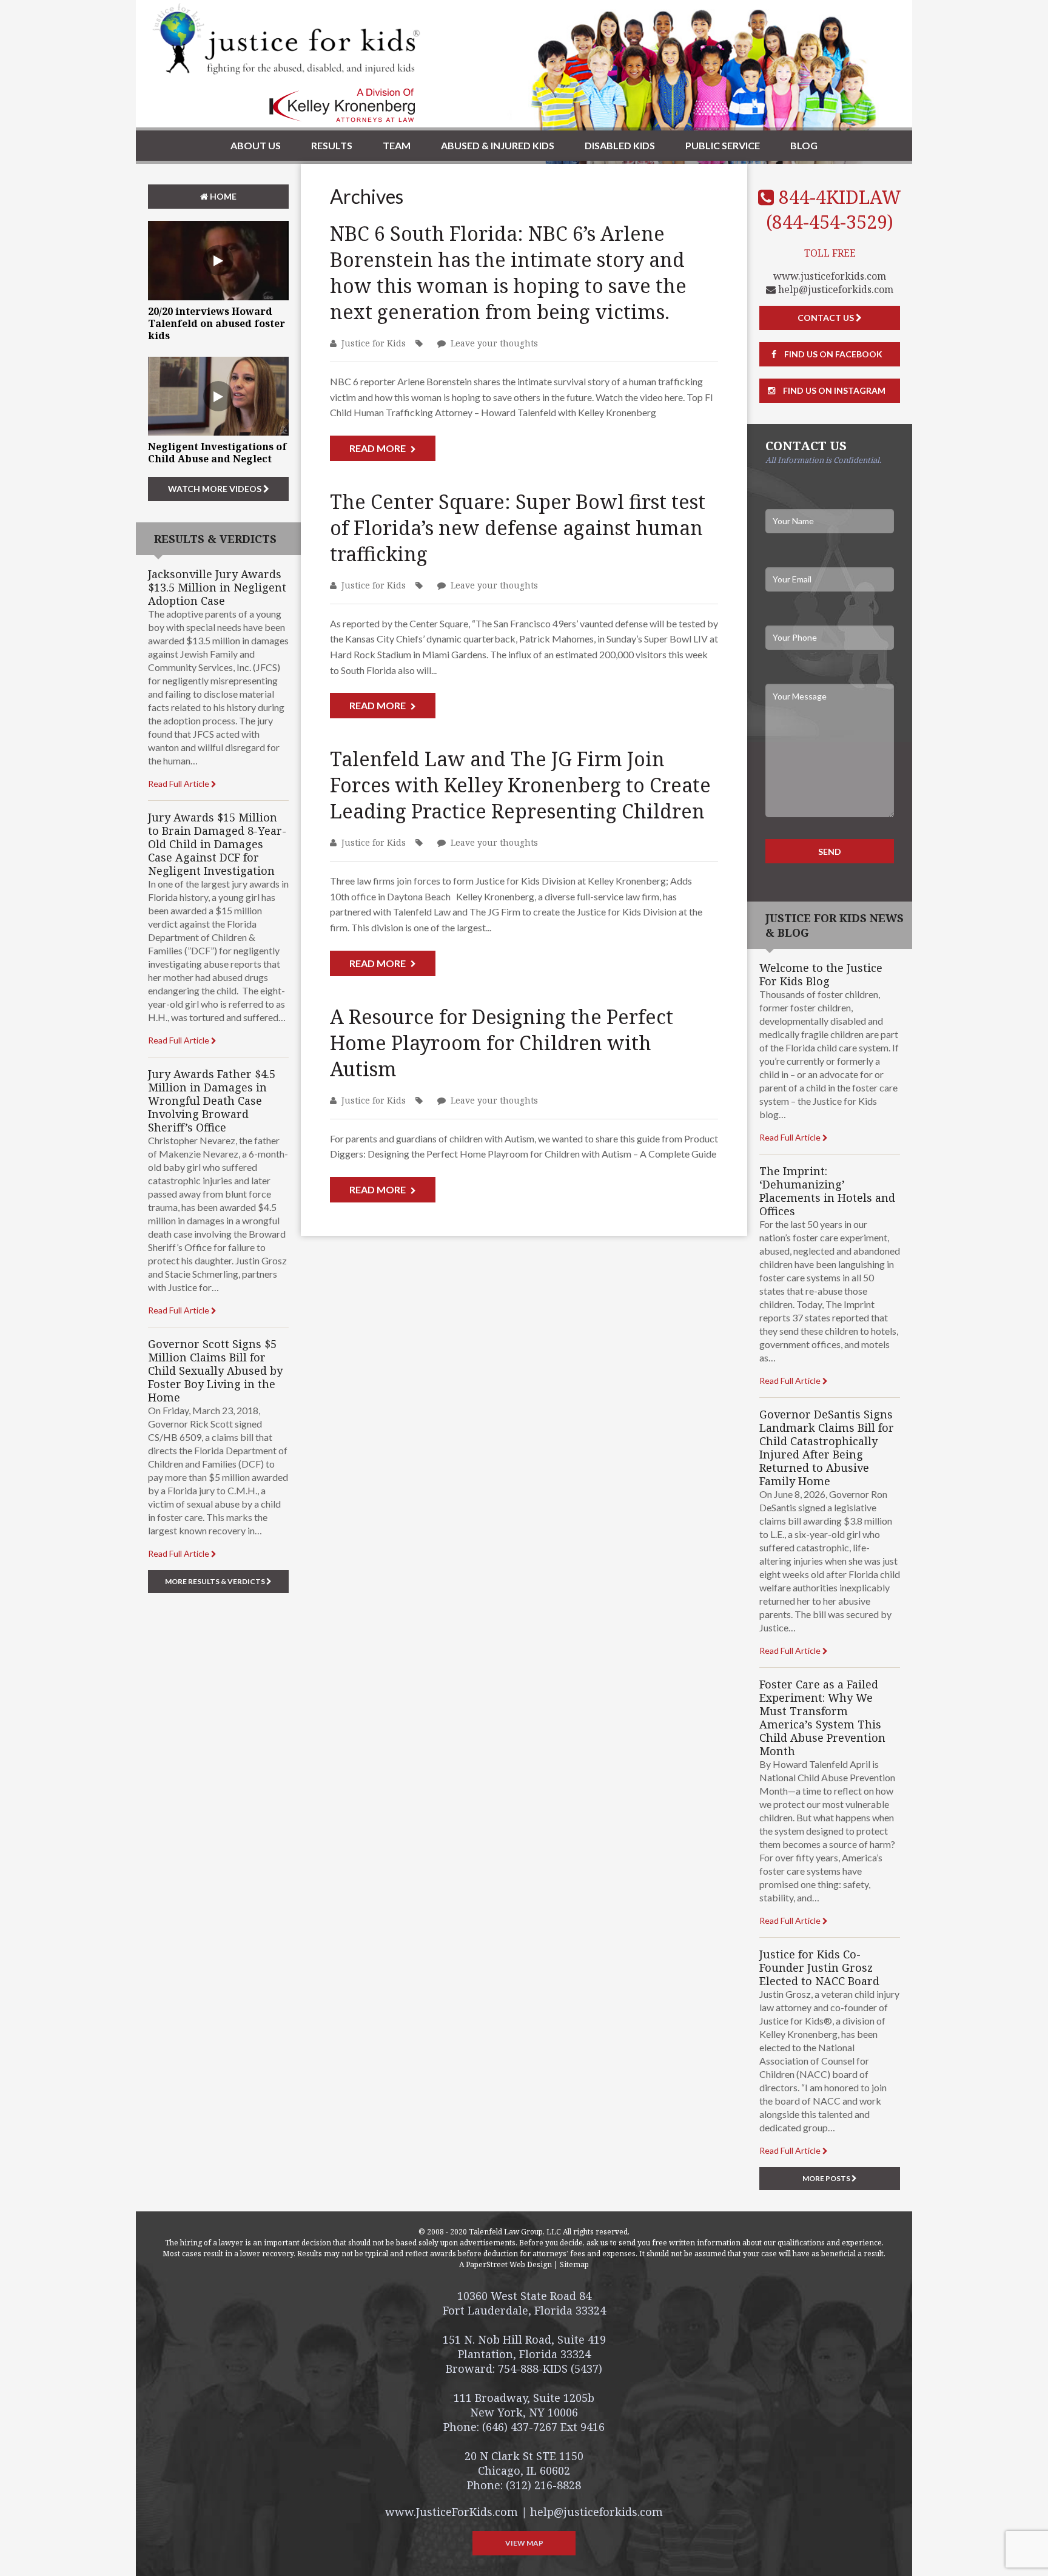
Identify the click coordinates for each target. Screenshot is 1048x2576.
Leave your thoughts (494, 343)
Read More (378, 448)
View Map (524, 2543)
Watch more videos (216, 489)
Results (332, 145)
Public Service (723, 145)
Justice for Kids (374, 343)
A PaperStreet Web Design (506, 2264)
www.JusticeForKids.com (452, 2512)
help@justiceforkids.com (835, 289)
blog (804, 145)
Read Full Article (180, 784)
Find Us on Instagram (833, 390)
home (222, 196)
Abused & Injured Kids (498, 145)
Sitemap (574, 2264)
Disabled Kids (620, 145)
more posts (827, 2178)
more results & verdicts (216, 1581)
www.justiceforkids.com (830, 276)
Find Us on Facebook (832, 354)
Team (397, 145)
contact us (827, 318)
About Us (256, 145)
